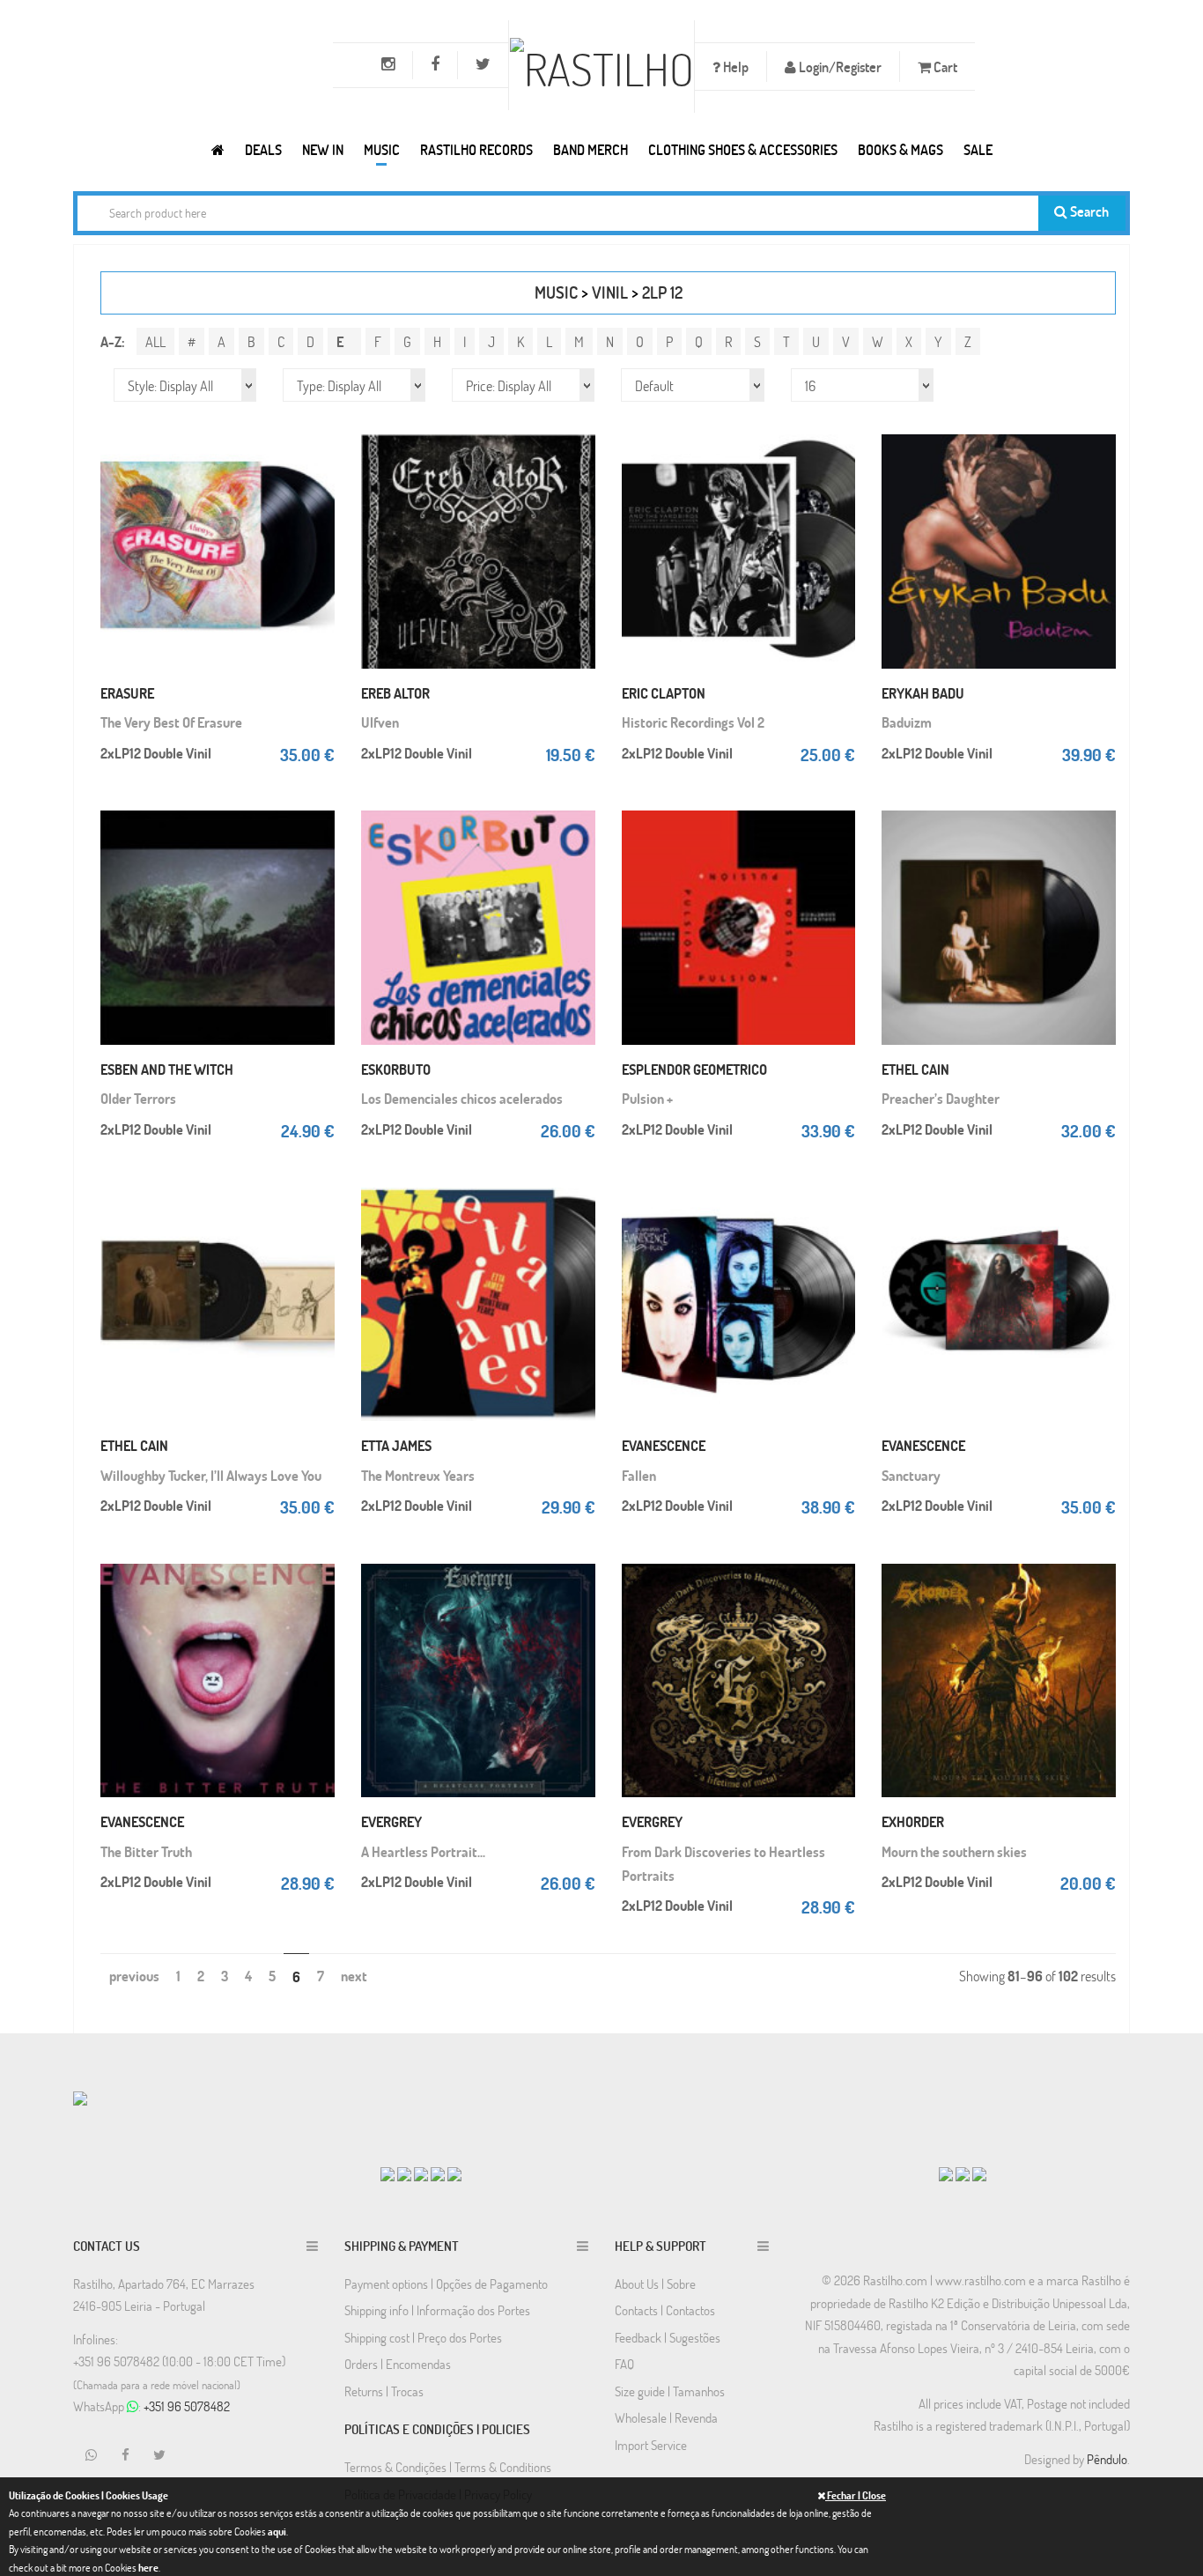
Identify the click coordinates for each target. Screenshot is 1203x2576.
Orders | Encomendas (398, 2364)
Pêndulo (1107, 2459)
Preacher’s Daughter (941, 1098)
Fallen (639, 1475)
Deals (263, 149)
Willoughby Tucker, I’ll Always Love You (211, 1475)
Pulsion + (647, 1098)
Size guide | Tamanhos (670, 2391)
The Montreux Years (418, 1475)
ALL (155, 341)
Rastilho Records (476, 149)
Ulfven (380, 722)
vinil (610, 292)
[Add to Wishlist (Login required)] (317, 499)
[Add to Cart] (317, 428)
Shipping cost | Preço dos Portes (423, 2337)
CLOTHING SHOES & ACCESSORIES (743, 149)
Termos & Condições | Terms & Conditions (448, 2467)
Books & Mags (900, 149)
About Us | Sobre (655, 2284)
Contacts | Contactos (665, 2310)
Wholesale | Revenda (666, 2417)
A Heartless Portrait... (423, 1851)
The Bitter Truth (146, 1851)
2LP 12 (662, 292)
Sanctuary (911, 1475)
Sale (978, 149)
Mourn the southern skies (954, 1851)
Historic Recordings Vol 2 (693, 722)
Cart (944, 67)
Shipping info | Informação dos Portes (437, 2310)
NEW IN (323, 149)
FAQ (624, 2364)
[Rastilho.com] (218, 149)
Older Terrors (138, 1098)
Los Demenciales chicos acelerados (462, 1098)
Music (382, 149)
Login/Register (839, 67)
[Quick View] (317, 463)
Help (734, 67)
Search (1088, 211)
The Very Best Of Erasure (171, 722)
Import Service (651, 2445)
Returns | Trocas (384, 2391)
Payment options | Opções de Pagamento (446, 2284)
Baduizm (907, 722)
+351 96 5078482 (187, 2406)
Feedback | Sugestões (668, 2337)
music (556, 292)
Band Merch (590, 149)
